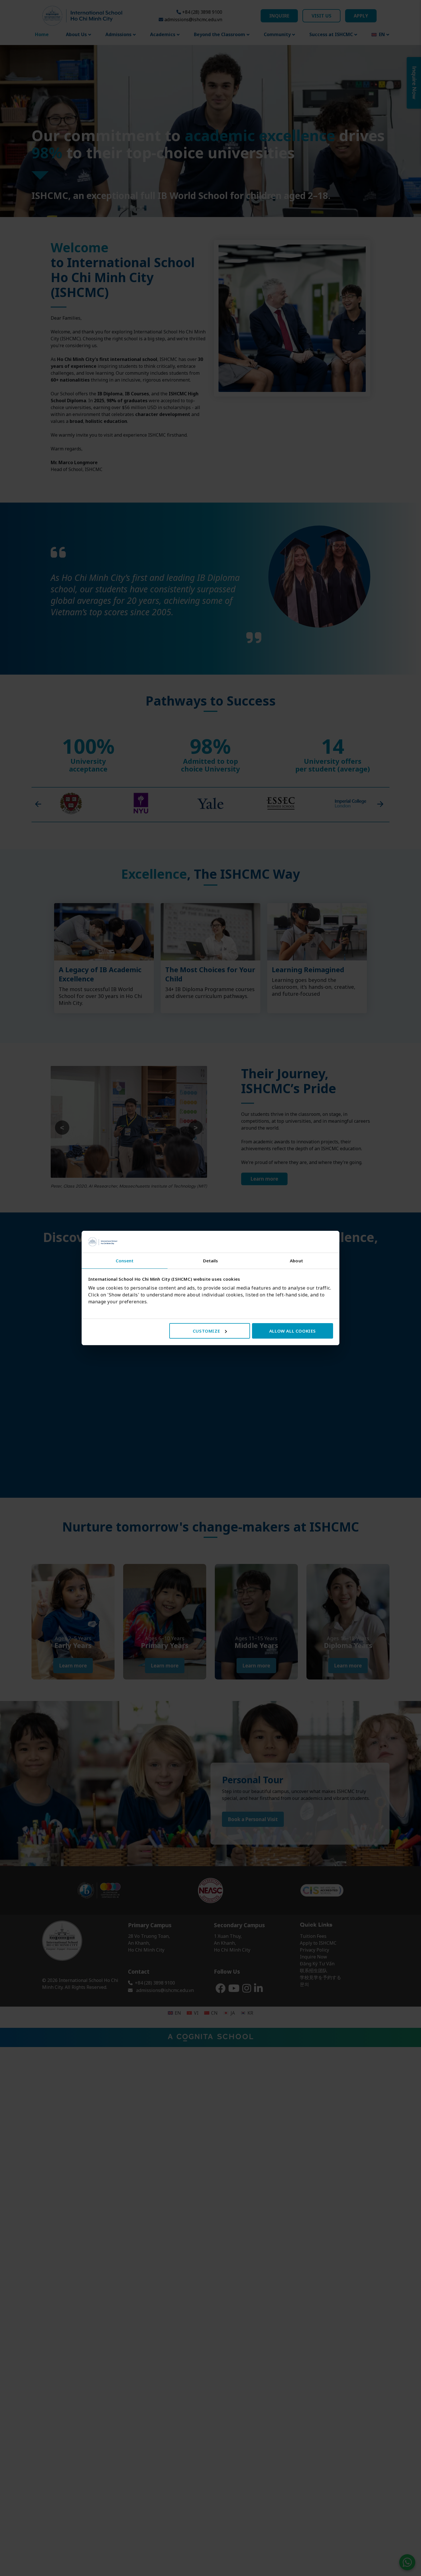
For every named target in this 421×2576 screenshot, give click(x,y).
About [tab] (296, 1261)
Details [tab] (211, 1261)
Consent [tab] (125, 1261)
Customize (206, 1331)
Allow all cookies (293, 1331)
